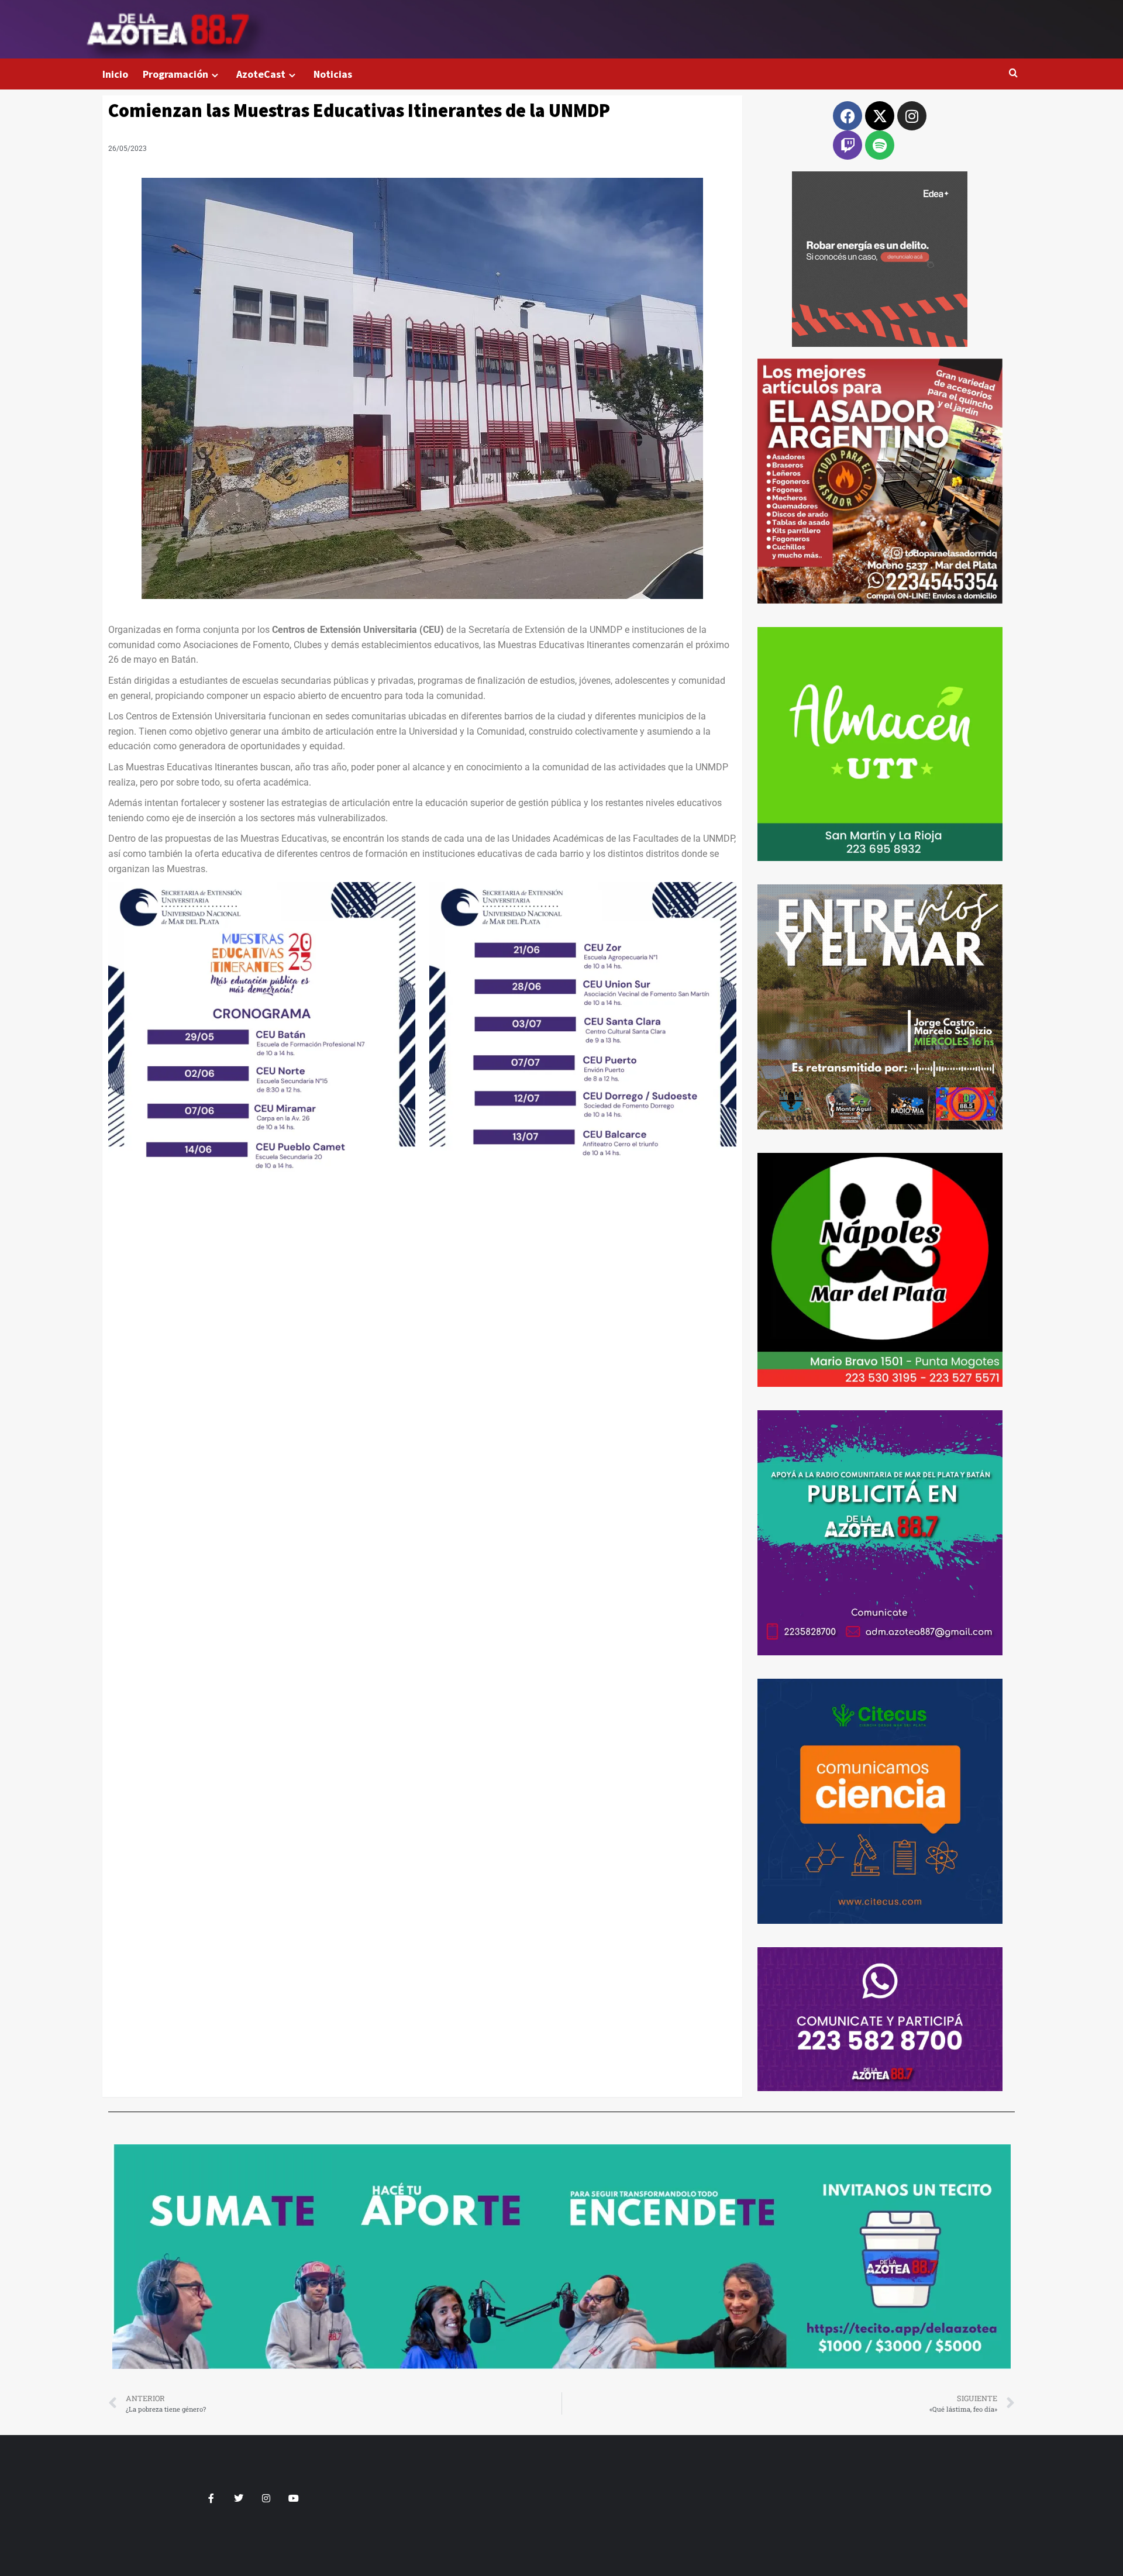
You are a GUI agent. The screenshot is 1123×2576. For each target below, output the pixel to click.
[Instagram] (912, 116)
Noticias (333, 74)
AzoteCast (261, 74)
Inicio (115, 74)
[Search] (1013, 73)
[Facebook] (848, 116)
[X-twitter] (880, 116)
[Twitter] (239, 2498)
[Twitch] (848, 145)
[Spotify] (880, 145)
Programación (175, 74)
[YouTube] (294, 2498)
